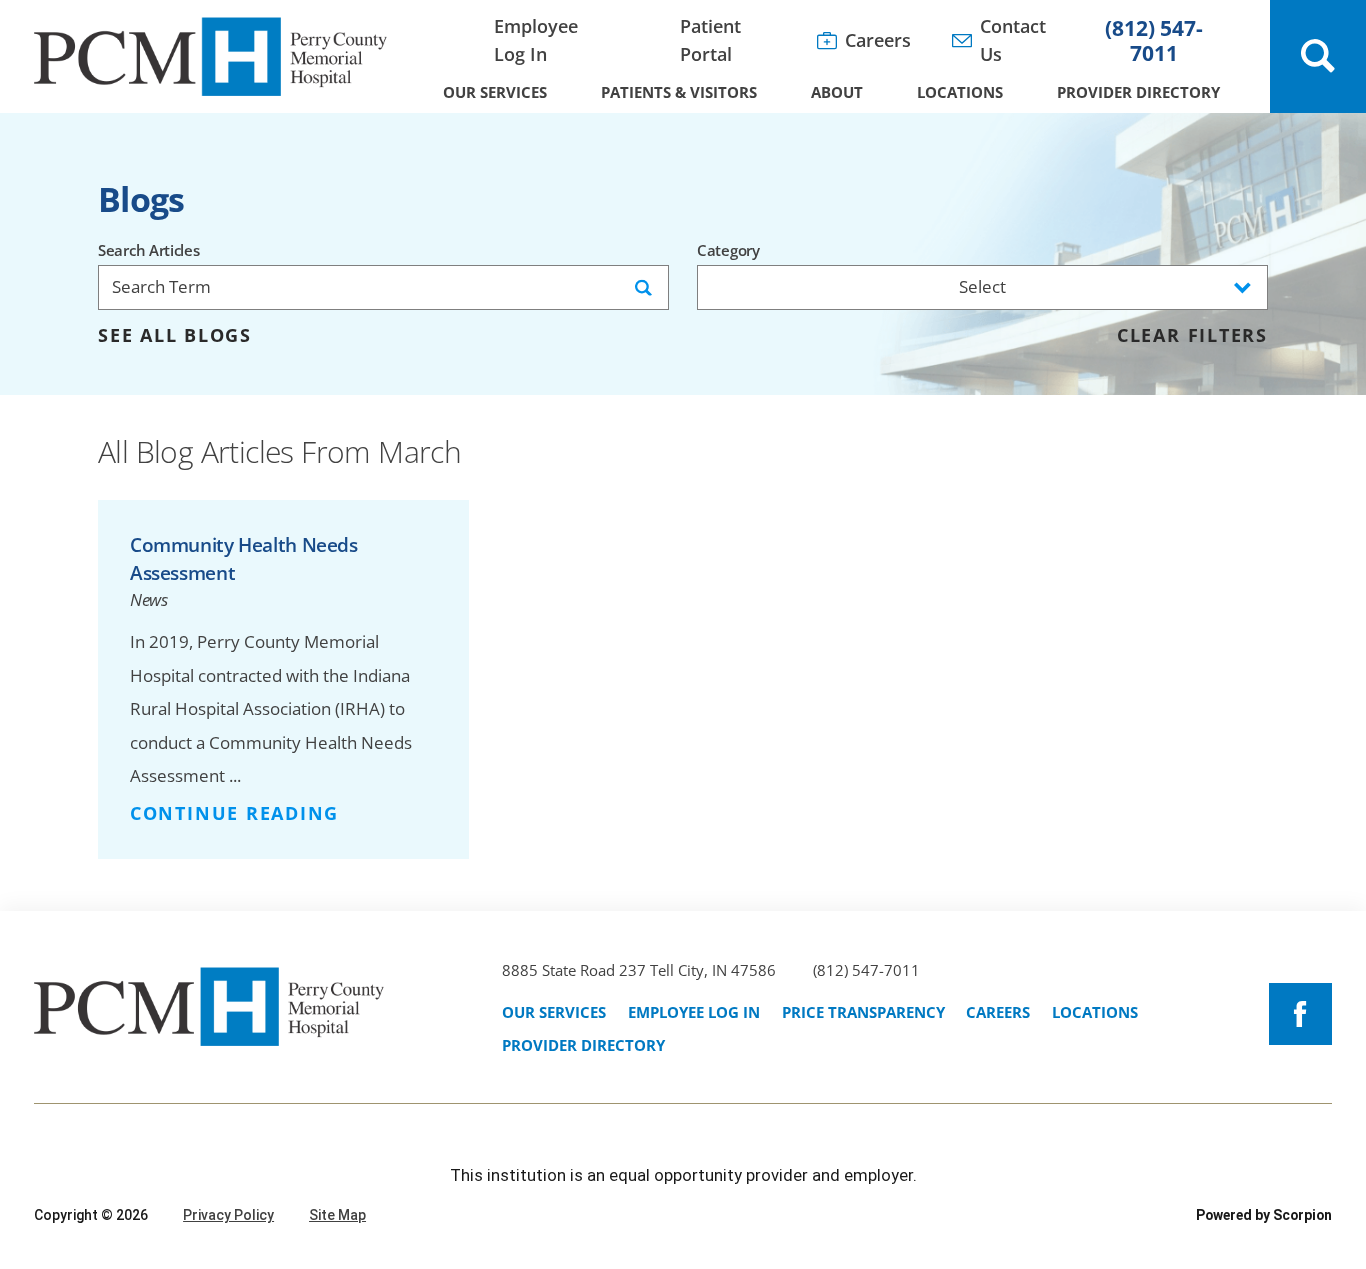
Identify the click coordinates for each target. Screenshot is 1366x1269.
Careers (998, 1012)
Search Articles (149, 250)
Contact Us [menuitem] (1013, 39)
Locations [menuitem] (960, 92)
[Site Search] (1318, 56)
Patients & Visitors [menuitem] (679, 92)
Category (728, 250)
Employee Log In (694, 1012)
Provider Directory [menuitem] (1138, 92)
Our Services (554, 1012)
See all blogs (175, 336)
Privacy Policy (228, 1215)
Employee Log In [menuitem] (536, 39)
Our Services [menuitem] (495, 92)
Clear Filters (1192, 336)
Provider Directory (583, 1045)
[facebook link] (1300, 1014)
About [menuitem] (837, 92)
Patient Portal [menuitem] (710, 39)
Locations (1095, 1012)
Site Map (337, 1215)
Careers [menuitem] (878, 40)
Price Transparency (863, 1012)
